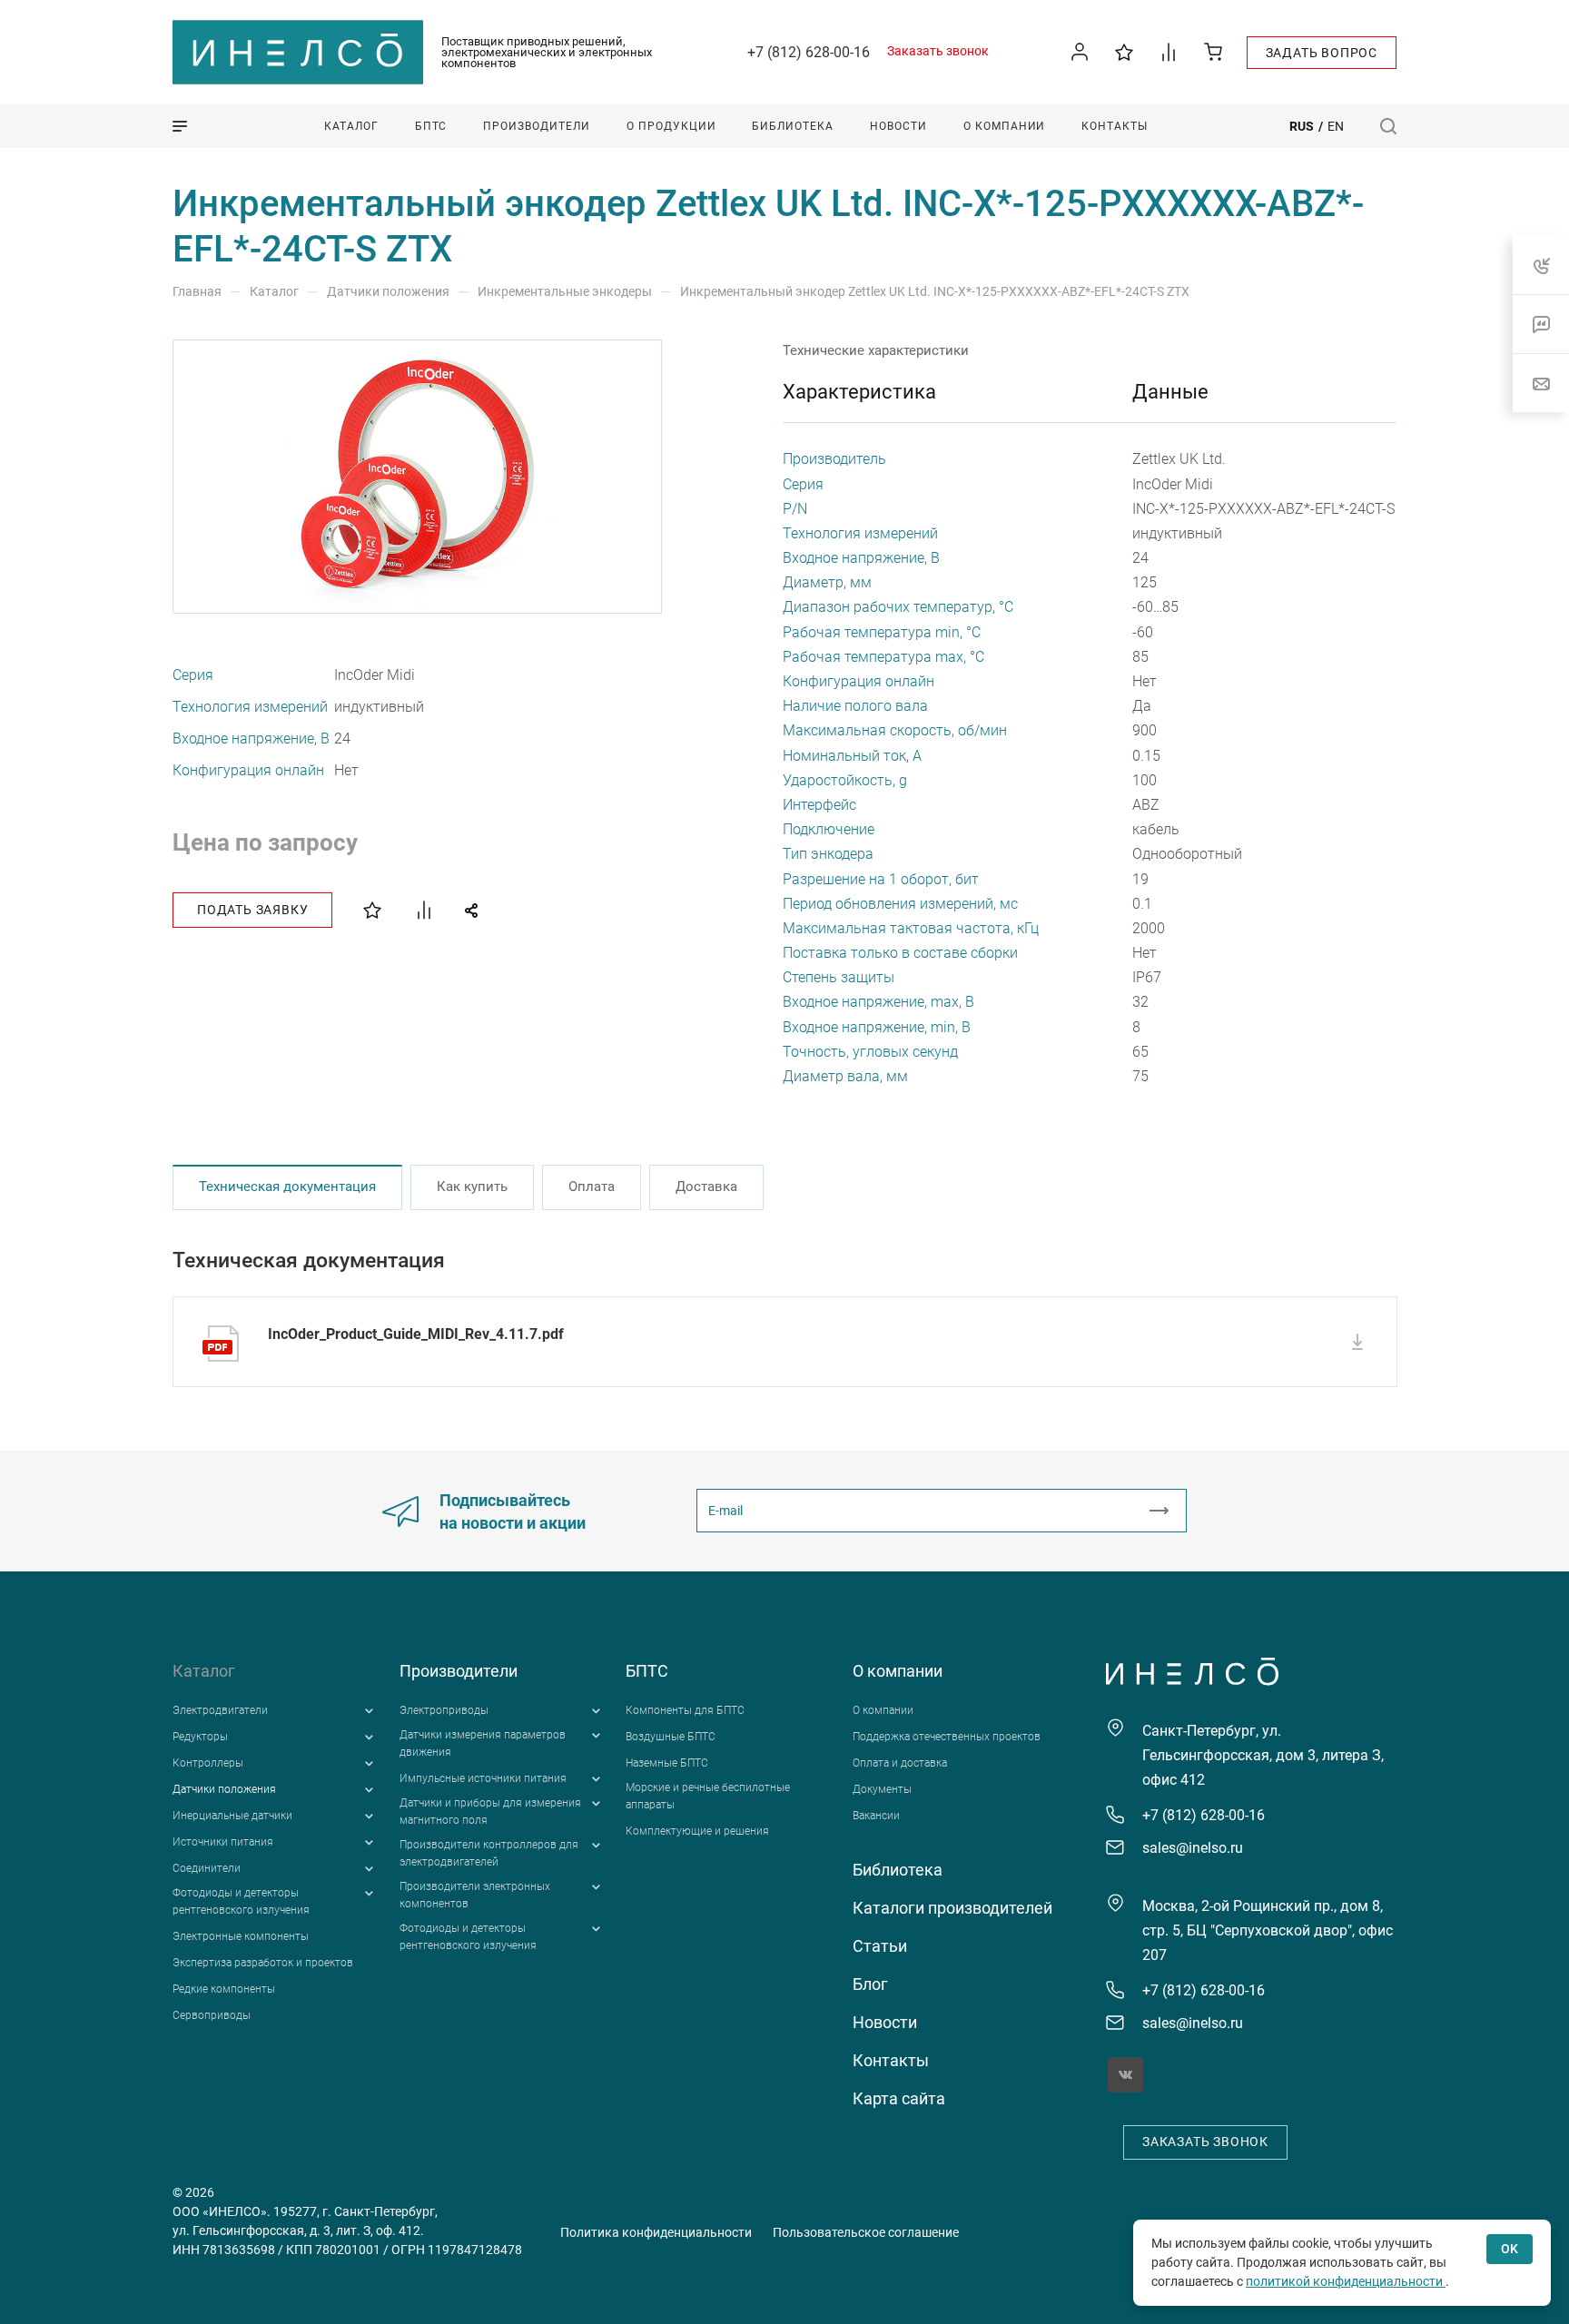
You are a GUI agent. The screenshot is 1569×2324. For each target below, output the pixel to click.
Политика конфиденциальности (656, 2232)
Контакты (891, 2060)
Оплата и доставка (900, 1763)
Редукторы (200, 1737)
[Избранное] (1125, 51)
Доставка (706, 1187)
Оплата (592, 1187)
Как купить (472, 1187)
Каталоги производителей (952, 1908)
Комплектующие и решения (697, 1831)
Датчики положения (224, 1789)
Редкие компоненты (224, 1989)
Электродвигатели (220, 1710)
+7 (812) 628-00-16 (809, 52)
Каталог (204, 1671)
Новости (885, 2022)
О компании (898, 1671)
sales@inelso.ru (1193, 1848)
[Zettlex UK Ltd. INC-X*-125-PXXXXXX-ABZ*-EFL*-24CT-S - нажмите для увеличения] (419, 477)
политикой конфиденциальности (1346, 2281)
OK (1510, 2249)
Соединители (207, 1868)
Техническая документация (287, 1187)
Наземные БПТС (667, 1763)
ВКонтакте (1125, 2075)
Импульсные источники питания (483, 1778)
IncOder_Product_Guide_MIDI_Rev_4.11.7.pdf (416, 1334)
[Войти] (1080, 52)
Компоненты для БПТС (685, 1710)
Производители (459, 1671)
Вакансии (876, 1816)
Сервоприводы (212, 2015)
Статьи (880, 1946)
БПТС (647, 1671)
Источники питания (223, 1842)
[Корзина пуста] (1214, 51)
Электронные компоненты (241, 1936)
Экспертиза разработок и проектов (263, 1963)
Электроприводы (444, 1710)
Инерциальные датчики (232, 1816)
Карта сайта (899, 2098)
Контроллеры (208, 1763)
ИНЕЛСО (298, 53)
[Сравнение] (1169, 51)
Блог (870, 1984)
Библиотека (898, 1870)
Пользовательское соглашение (866, 2232)
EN (1336, 126)
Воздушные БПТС (671, 1737)
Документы (882, 1789)
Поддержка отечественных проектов (947, 1737)
